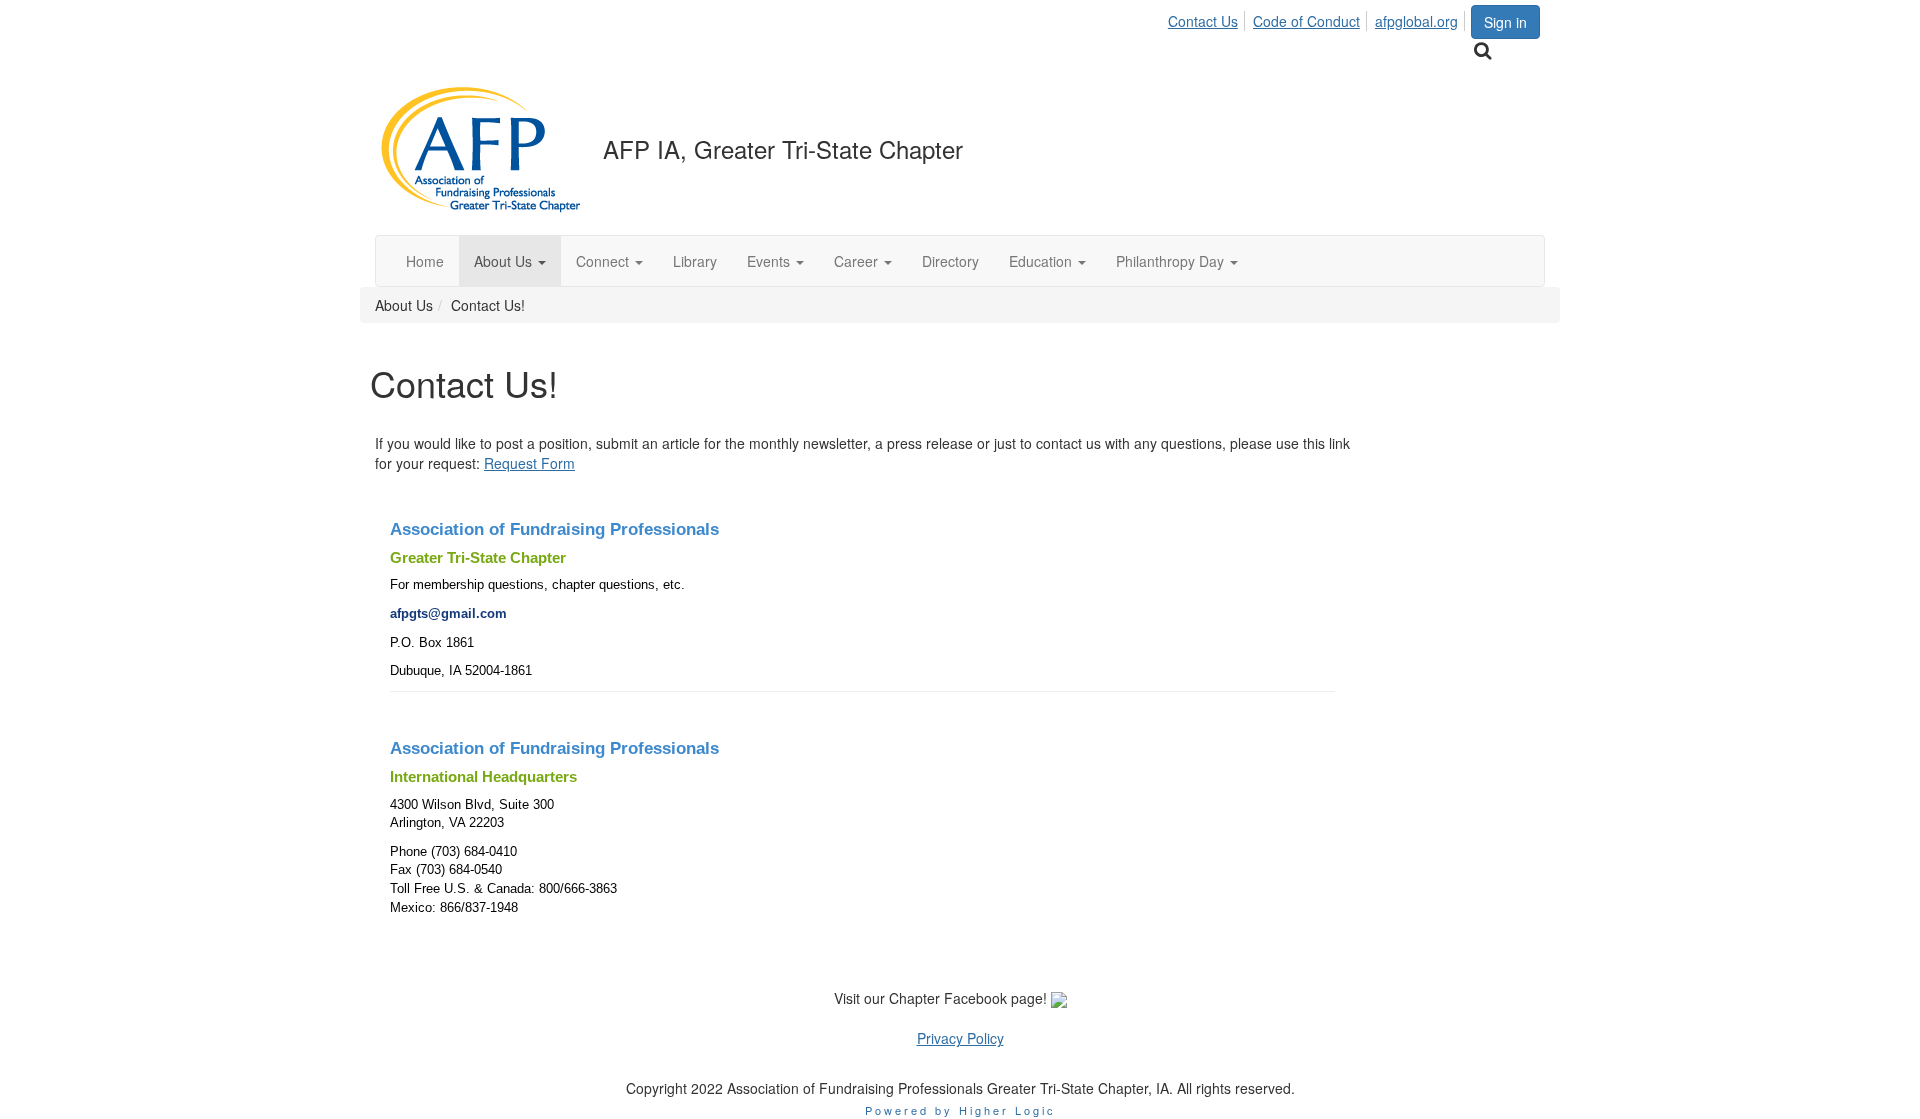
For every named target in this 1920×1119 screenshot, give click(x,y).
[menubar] (1318, 18)
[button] (510, 261)
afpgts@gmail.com (448, 613)
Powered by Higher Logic (960, 1110)
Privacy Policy (960, 1038)
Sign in (1505, 22)
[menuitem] (1208, 18)
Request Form (529, 463)
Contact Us (1203, 21)
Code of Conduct (1306, 21)
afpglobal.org (1416, 21)
